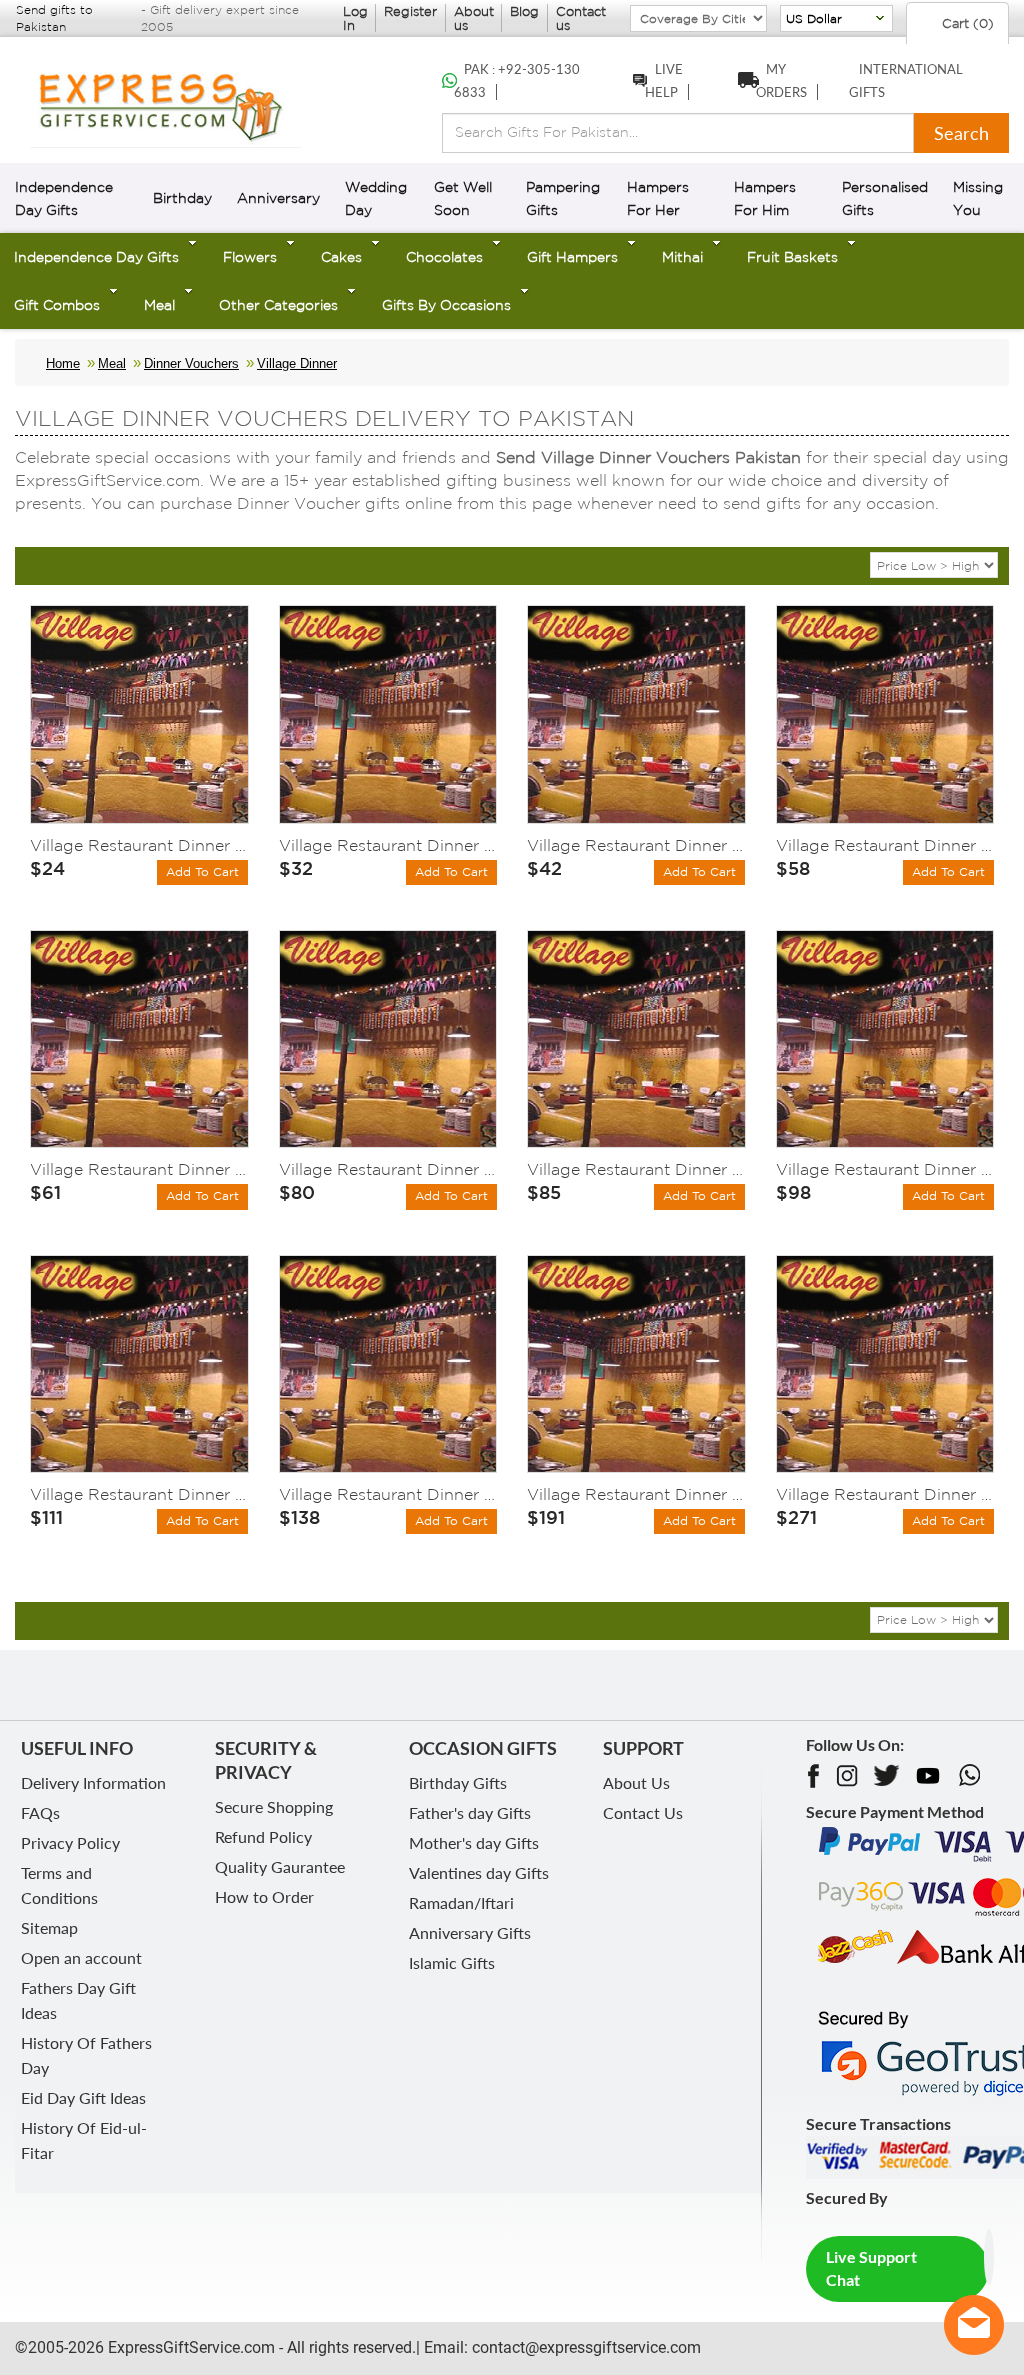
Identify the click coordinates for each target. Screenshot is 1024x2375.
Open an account (81, 1957)
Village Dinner (297, 363)
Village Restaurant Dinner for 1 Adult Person (388, 845)
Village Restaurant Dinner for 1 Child (139, 845)
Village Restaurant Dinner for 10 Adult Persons (885, 1494)
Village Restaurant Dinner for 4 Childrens (388, 1169)
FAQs (40, 1812)
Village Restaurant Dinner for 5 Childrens (885, 1169)
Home (63, 363)
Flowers (250, 257)
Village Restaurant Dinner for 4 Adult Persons (139, 1494)
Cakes (341, 257)
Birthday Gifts (458, 1782)
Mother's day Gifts (474, 1842)
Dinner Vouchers (191, 363)
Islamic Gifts (452, 1962)
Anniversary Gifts (470, 1932)
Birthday (182, 198)
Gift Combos (57, 305)
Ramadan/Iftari (461, 1902)
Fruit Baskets (792, 257)
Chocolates (444, 257)
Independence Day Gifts (96, 257)
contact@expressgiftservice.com (584, 2347)
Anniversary (278, 198)
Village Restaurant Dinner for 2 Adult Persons (885, 845)
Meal (159, 305)
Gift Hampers (572, 257)
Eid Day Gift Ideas (83, 2097)
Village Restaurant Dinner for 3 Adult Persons (636, 1169)
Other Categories (278, 305)
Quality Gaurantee (280, 1866)
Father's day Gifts (470, 1812)
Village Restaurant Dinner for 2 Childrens (636, 845)
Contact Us (643, 1812)
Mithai (682, 257)
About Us (636, 1782)
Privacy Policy (70, 1842)
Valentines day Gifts (479, 1872)
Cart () (966, 23)
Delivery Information (93, 1782)
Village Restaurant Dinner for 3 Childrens (139, 1169)
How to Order (264, 1896)
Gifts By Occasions (446, 305)
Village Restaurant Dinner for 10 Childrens (636, 1494)
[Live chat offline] (974, 2325)
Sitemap (49, 1927)
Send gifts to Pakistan (54, 18)
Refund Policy (263, 1836)
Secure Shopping (274, 1806)
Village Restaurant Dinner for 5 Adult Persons (388, 1494)
